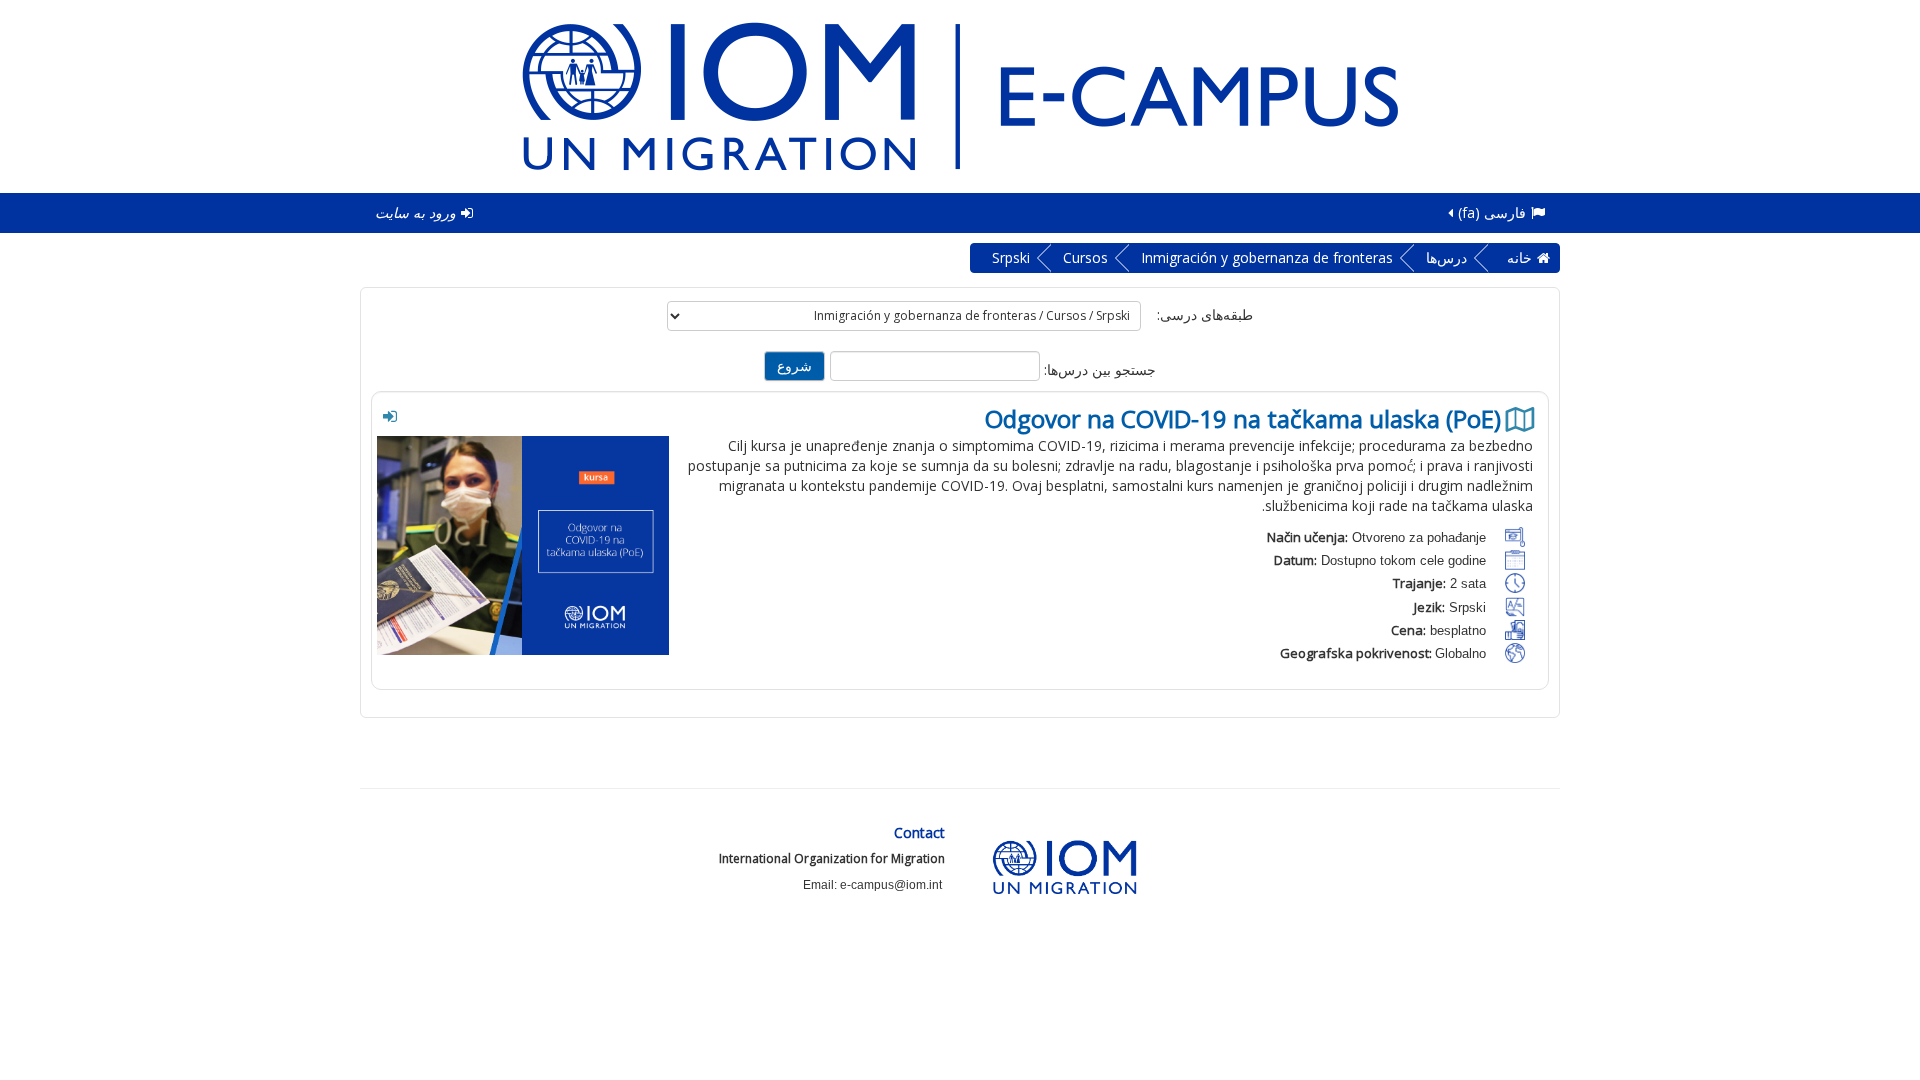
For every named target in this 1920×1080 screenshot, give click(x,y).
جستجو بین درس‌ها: (1098, 369)
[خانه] (960, 94)
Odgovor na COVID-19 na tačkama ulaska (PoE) (1243, 419)
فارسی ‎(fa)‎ (1492, 212)
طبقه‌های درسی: (1205, 314)
